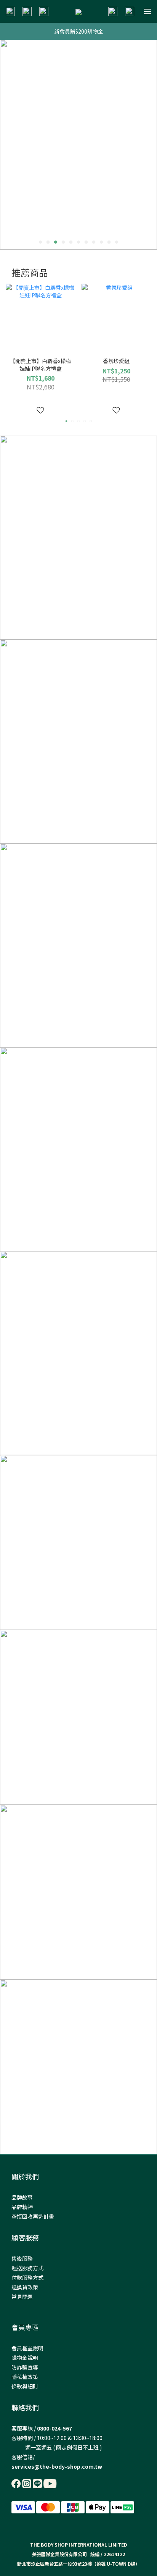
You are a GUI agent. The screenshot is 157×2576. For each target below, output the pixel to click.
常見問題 (22, 2297)
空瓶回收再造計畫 (33, 2216)
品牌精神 (22, 2207)
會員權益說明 (27, 2348)
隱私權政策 (25, 2377)
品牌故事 (22, 2197)
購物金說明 (25, 2358)
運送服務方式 (27, 2268)
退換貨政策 (25, 2287)
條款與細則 (25, 2386)
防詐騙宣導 (25, 2367)
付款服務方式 (27, 2277)
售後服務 (22, 2258)
